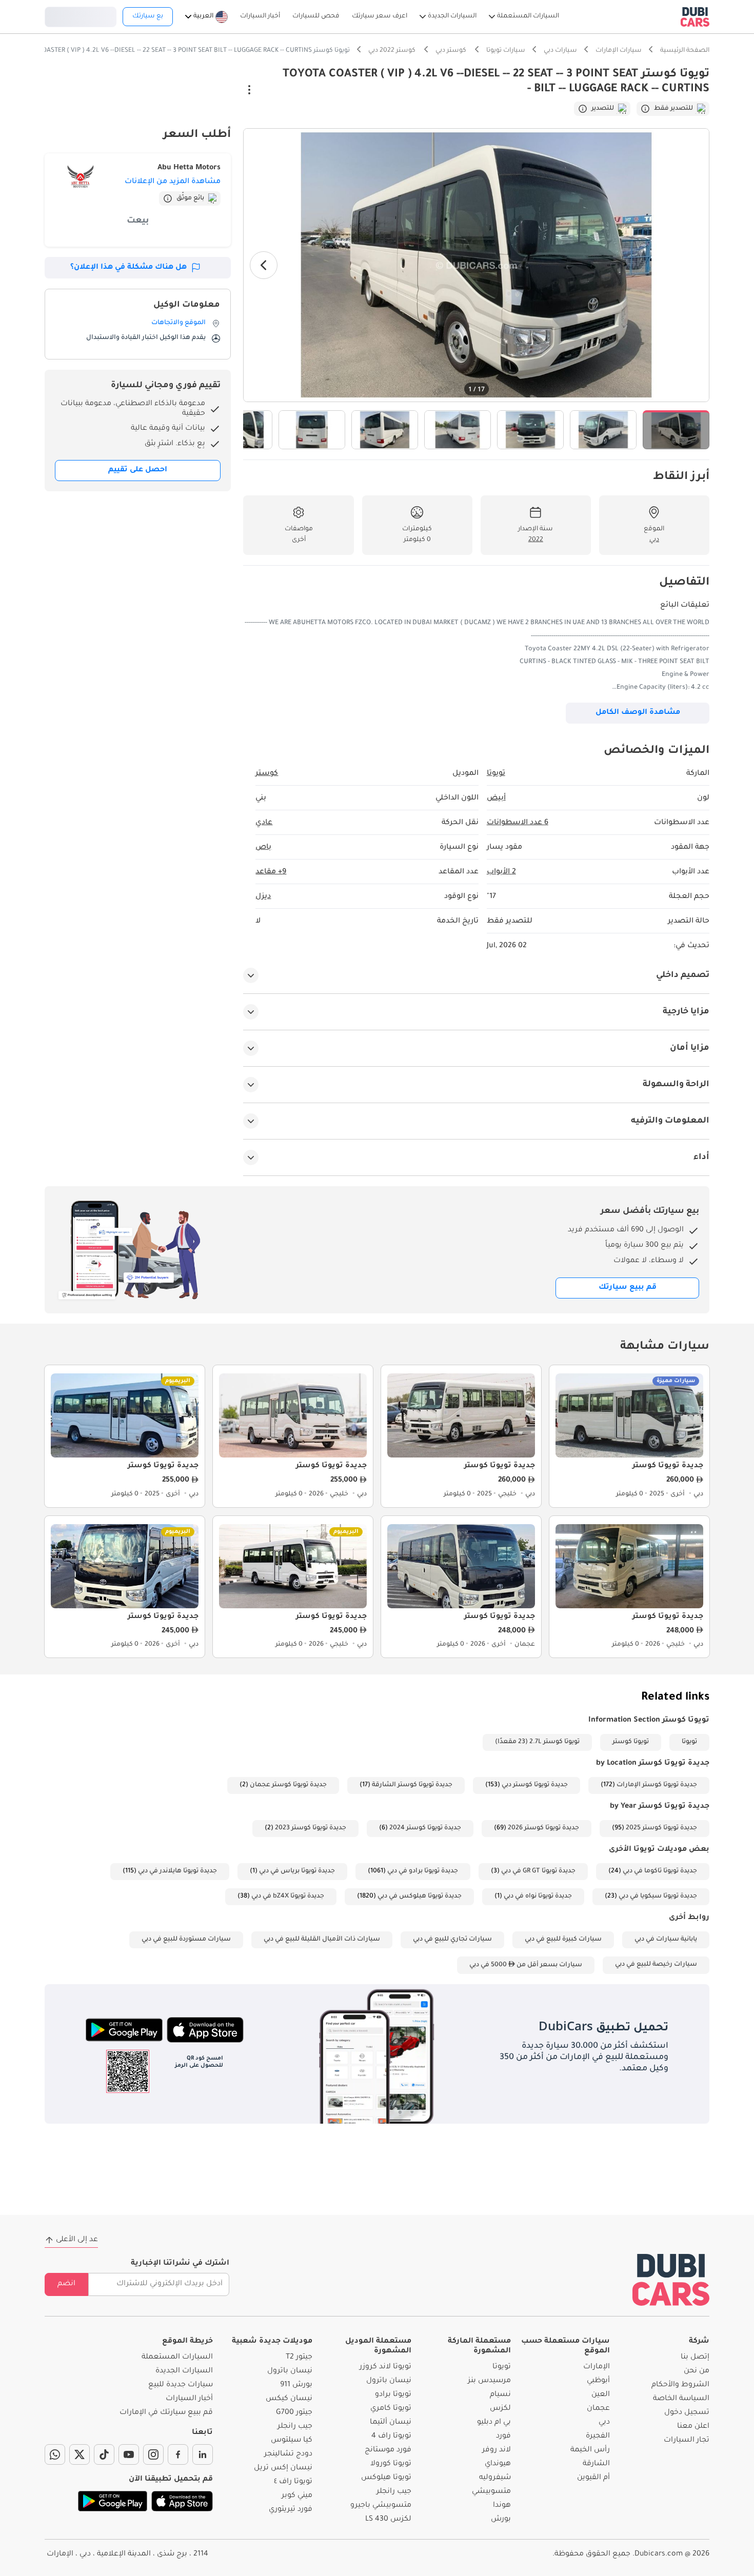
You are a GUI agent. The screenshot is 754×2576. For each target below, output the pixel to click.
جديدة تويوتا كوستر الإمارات (657, 1785)
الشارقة (596, 2464)
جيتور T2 (299, 2358)
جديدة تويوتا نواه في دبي (538, 1896)
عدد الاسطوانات (518, 823)
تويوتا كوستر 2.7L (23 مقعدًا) (537, 1742)
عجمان (598, 2409)
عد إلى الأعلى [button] (77, 2240)
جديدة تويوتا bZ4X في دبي (288, 1896)
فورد (503, 2437)
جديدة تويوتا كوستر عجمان (288, 1785)
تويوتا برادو (393, 2395)
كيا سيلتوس (292, 2441)
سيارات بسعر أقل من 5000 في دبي (526, 1965)
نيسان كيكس (289, 2399)
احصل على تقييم (138, 470)
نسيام (500, 2395)
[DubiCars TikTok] (104, 2454)
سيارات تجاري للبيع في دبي (452, 1940)
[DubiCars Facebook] (178, 2454)
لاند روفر (497, 2450)
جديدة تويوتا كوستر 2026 (543, 1828)
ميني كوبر (297, 2496)
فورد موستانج (388, 2450)
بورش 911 (296, 2385)
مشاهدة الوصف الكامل (638, 713)
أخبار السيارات (189, 2399)
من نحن (697, 2371)
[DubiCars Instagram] (153, 2454)
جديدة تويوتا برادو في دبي (423, 1871)
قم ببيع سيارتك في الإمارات (166, 2413)
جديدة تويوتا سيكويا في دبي (658, 1896)
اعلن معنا (693, 2427)
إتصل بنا (695, 2358)
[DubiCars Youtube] (129, 2454)
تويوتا (689, 1742)
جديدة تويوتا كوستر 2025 (661, 1828)
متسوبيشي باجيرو (381, 2506)
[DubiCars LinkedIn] (203, 2454)
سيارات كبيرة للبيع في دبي (563, 1940)
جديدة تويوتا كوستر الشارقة (412, 1785)
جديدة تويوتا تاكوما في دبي (660, 1871)
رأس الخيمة (590, 2450)
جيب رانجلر (394, 2492)
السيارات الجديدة (184, 2371)
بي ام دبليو (494, 2423)
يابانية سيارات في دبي (666, 1940)
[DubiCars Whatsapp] (55, 2454)
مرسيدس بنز (489, 2381)
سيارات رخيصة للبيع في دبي (656, 1965)
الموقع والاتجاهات (178, 323)
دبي (604, 2423)
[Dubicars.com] (671, 2280)
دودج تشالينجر (288, 2454)
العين (601, 2395)
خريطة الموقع (187, 2342)
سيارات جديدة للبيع (181, 2385)
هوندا (502, 2506)
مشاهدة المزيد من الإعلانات (173, 182)
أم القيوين (593, 2478)
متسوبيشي (491, 2492)
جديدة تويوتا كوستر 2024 (425, 1828)
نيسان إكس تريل (283, 2468)
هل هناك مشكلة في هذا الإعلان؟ (128, 268)
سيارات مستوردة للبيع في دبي (186, 1940)
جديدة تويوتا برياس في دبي (297, 1871)
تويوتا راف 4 (391, 2437)
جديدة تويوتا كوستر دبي (535, 1785)
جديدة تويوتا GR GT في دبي (538, 1871)
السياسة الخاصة (681, 2399)
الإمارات (597, 2367)
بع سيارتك (148, 16)
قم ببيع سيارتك (628, 1288)
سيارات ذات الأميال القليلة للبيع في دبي (322, 1940)
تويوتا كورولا (391, 2464)
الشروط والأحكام (680, 2385)
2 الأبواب (501, 872)
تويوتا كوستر (631, 1742)
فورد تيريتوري (291, 2510)
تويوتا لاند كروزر (385, 2367)
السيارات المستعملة (177, 2358)
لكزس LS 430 (388, 2520)
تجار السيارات (687, 2441)
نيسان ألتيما (391, 2423)
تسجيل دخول (81, 15)
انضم (66, 2284)
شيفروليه (495, 2478)
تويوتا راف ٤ (293, 2482)
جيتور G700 (294, 2413)
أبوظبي (598, 2381)
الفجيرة (598, 2437)
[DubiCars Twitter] (80, 2454)
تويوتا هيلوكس (386, 2478)
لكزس (500, 2409)
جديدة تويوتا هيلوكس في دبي (420, 1896)
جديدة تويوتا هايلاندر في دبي (177, 1871)
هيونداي (498, 2464)
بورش (501, 2520)
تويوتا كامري (391, 2409)
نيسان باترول (389, 2381)
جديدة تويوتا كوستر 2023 (311, 1828)
